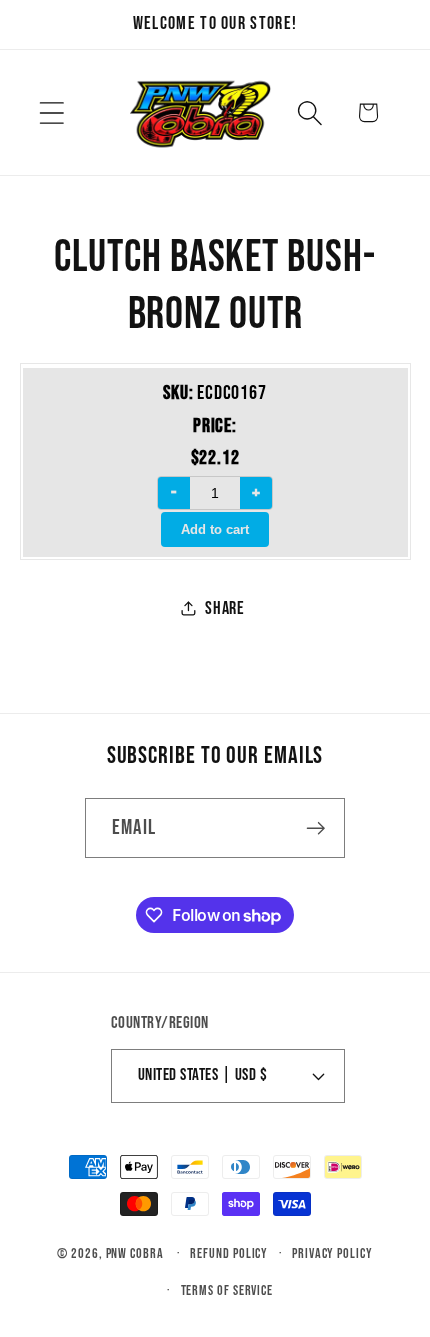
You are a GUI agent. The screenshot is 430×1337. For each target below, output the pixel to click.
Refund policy (229, 1253)
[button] (51, 112)
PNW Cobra (135, 1253)
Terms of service (227, 1290)
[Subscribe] (315, 828)
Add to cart (215, 529)
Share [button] (225, 608)
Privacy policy (332, 1253)
